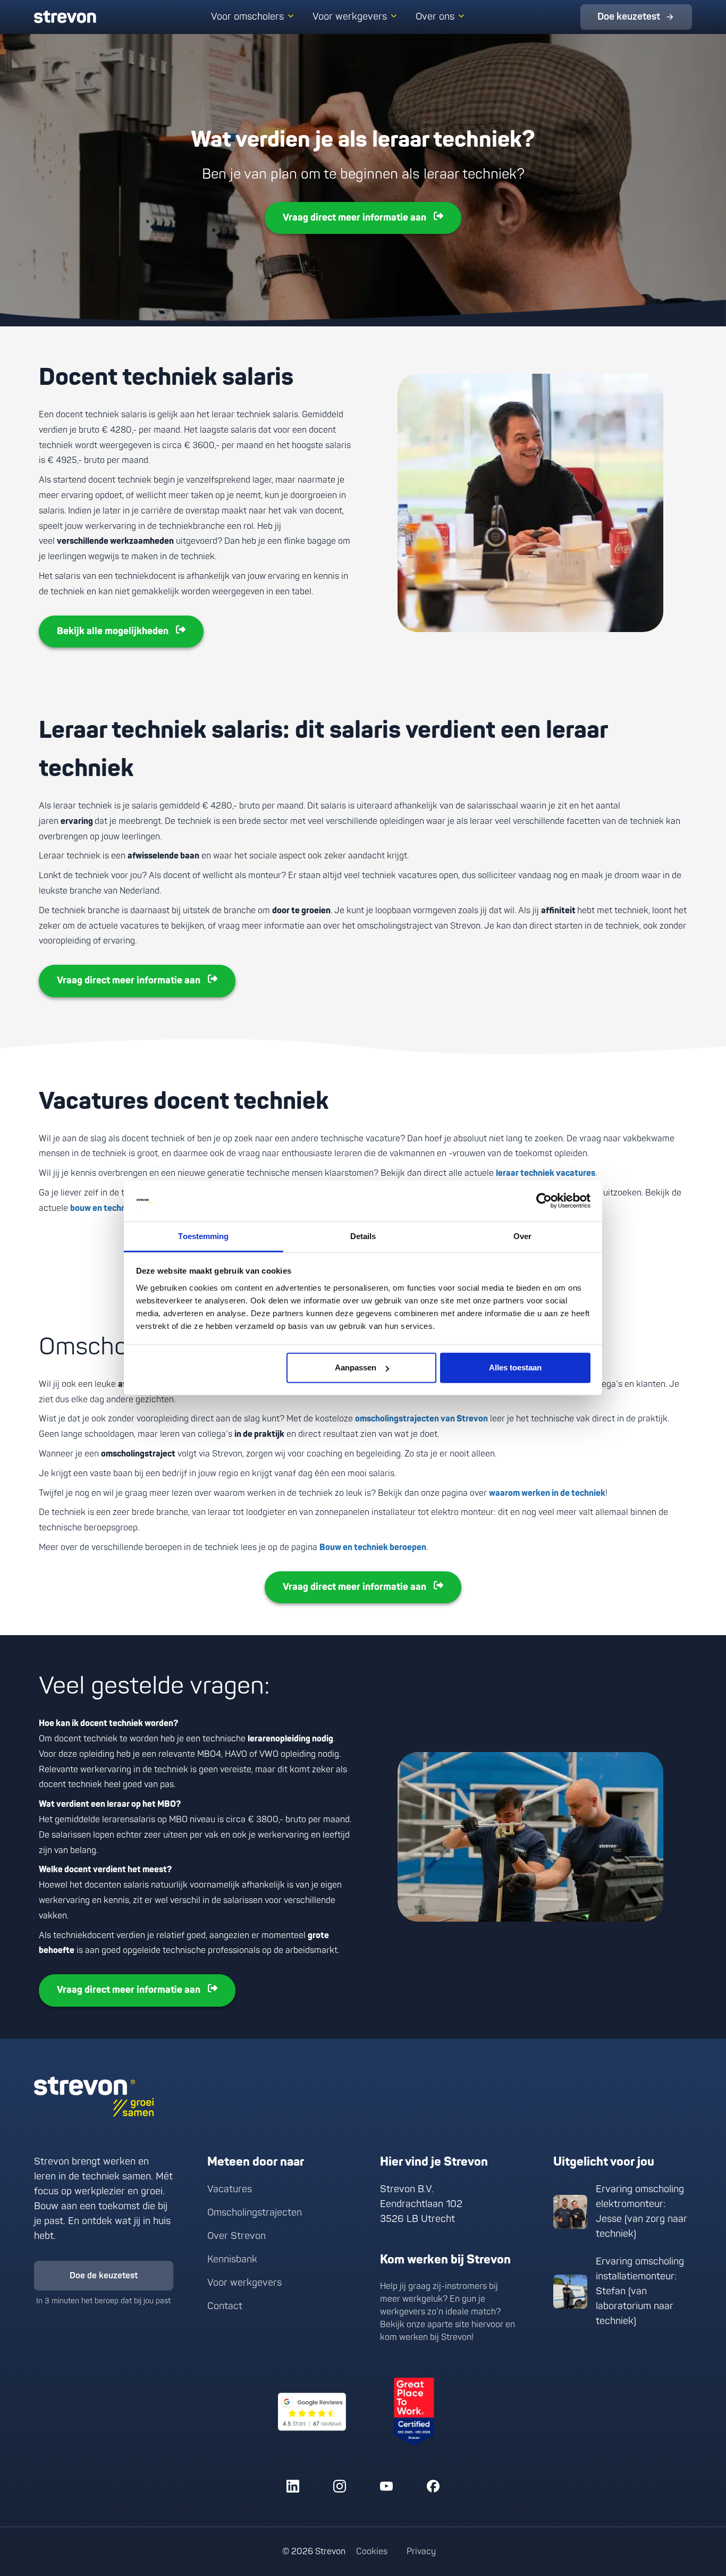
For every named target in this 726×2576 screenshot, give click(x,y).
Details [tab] (363, 1236)
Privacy (421, 2552)
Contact (225, 2306)
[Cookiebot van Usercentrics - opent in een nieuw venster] (544, 1201)
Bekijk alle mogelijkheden (113, 631)
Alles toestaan (515, 1367)
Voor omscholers (247, 17)
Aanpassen (356, 1367)
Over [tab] (522, 1236)
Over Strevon (237, 2236)
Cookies (372, 2552)
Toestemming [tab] (203, 1236)
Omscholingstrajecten (255, 2213)
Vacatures (230, 2189)
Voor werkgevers (350, 17)
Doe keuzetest (629, 17)
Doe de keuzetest (104, 2276)
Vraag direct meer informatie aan (354, 218)
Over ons (435, 17)
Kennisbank (232, 2259)
